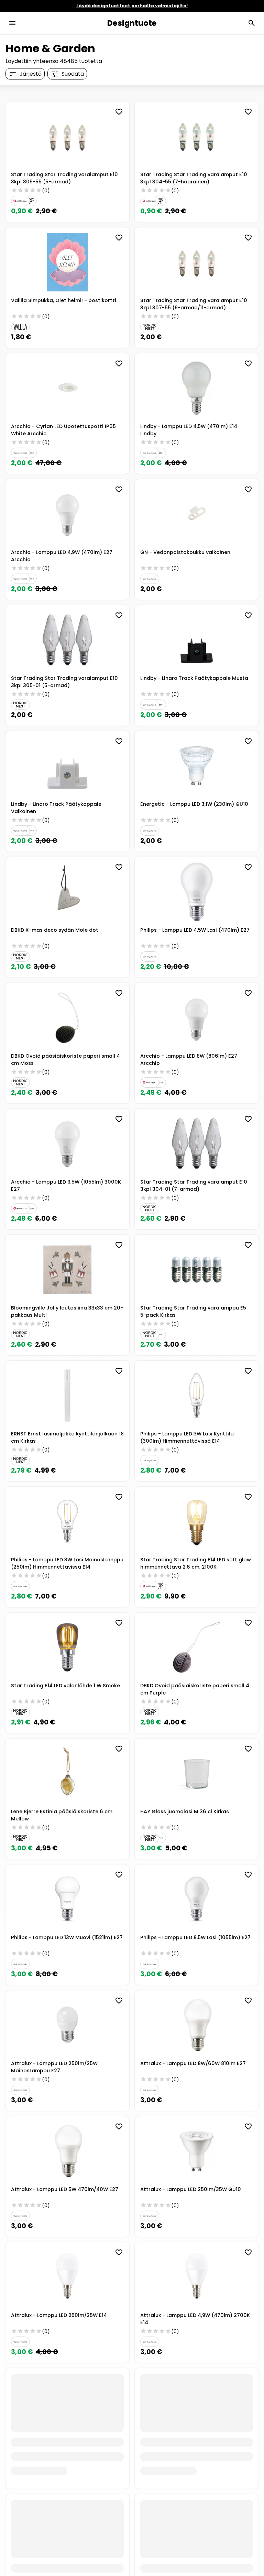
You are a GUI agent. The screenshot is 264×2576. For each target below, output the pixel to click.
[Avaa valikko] (12, 23)
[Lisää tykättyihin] (119, 112)
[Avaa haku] (252, 23)
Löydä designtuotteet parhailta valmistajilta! (132, 6)
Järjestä (31, 74)
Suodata (73, 74)
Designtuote (132, 23)
